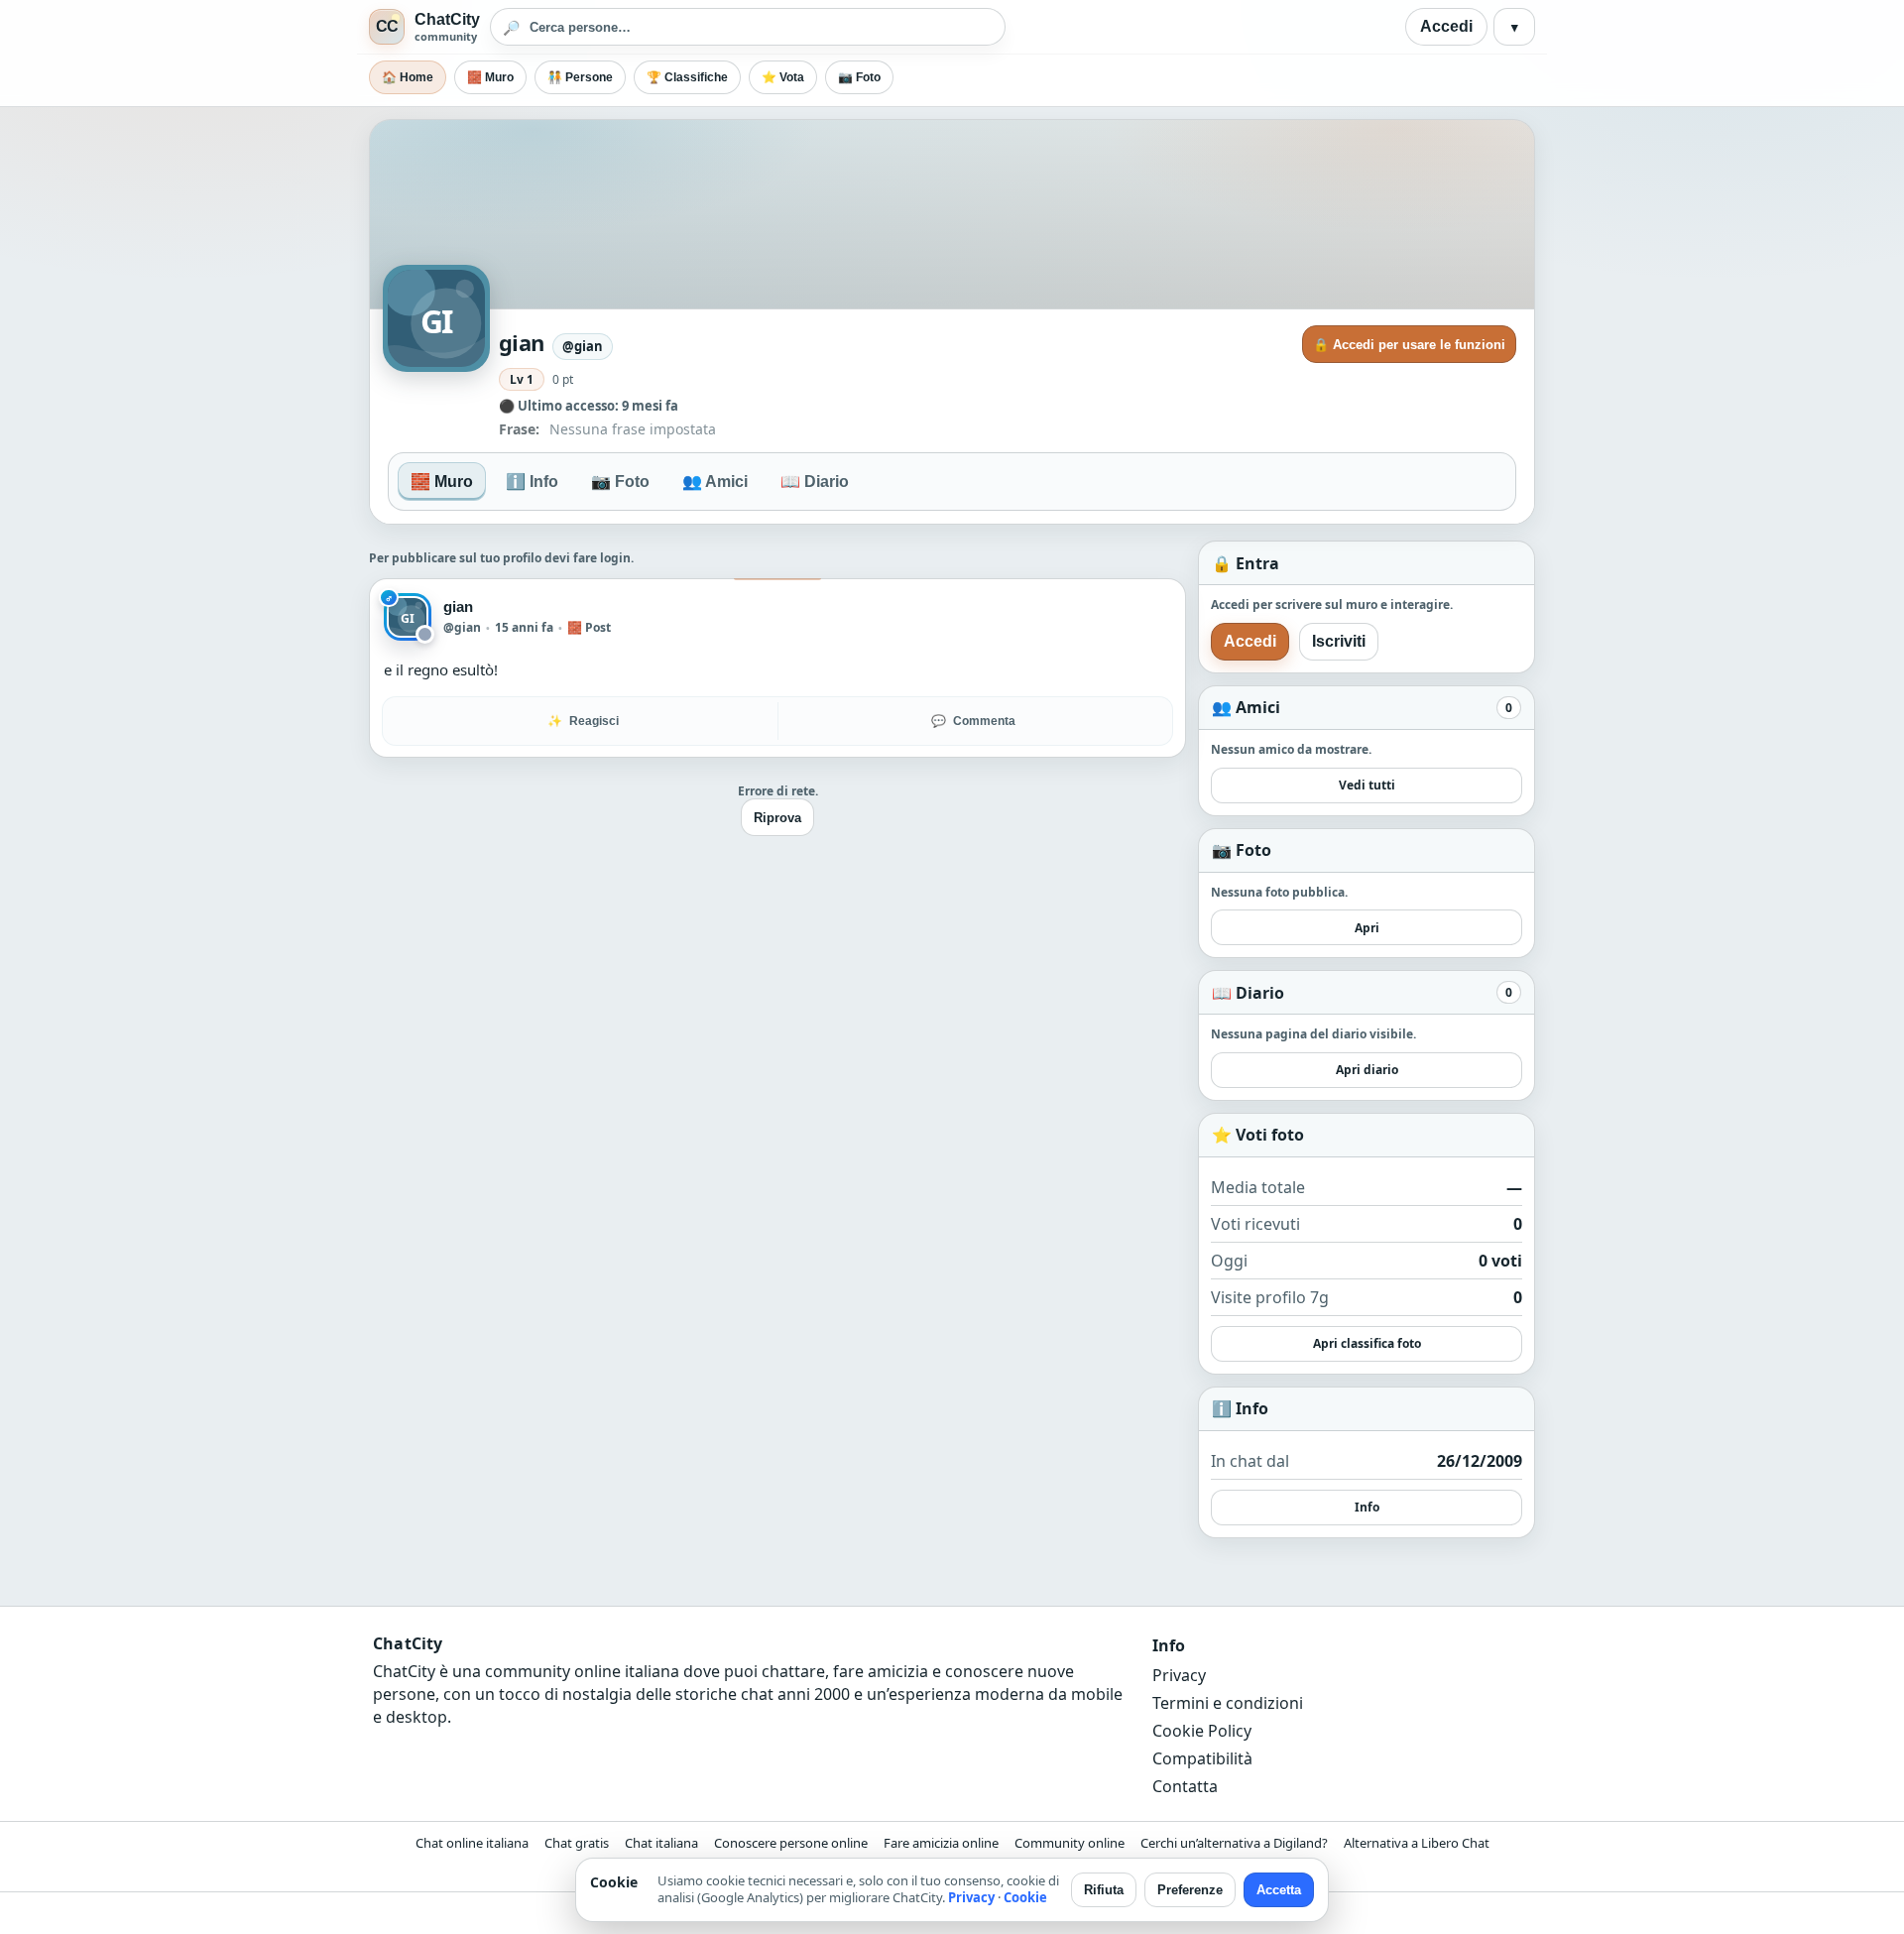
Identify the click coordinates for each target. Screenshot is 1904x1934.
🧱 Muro (490, 77)
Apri (1367, 928)
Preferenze (1190, 1890)
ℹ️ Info (532, 482)
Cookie (1025, 1897)
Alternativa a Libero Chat (1417, 1843)
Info (1367, 1507)
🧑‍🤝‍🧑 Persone (580, 77)
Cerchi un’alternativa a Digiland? (1234, 1843)
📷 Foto (859, 77)
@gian (462, 627)
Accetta (1279, 1890)
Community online (1070, 1843)
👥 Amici (715, 482)
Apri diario (1367, 1070)
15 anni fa (524, 627)
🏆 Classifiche (687, 77)
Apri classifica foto (1367, 1343)
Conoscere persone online (791, 1843)
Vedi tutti (1367, 785)
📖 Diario (815, 482)
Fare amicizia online (941, 1843)
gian (458, 606)
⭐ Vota (783, 77)
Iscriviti (1339, 641)
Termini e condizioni (1228, 1703)
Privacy (1179, 1675)
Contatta (1185, 1786)
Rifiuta (1104, 1890)
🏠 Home (408, 77)
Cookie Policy (1202, 1731)
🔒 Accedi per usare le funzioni (1409, 345)
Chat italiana (661, 1843)
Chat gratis (577, 1843)
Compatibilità (1202, 1758)
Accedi (1446, 26)
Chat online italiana (472, 1843)
